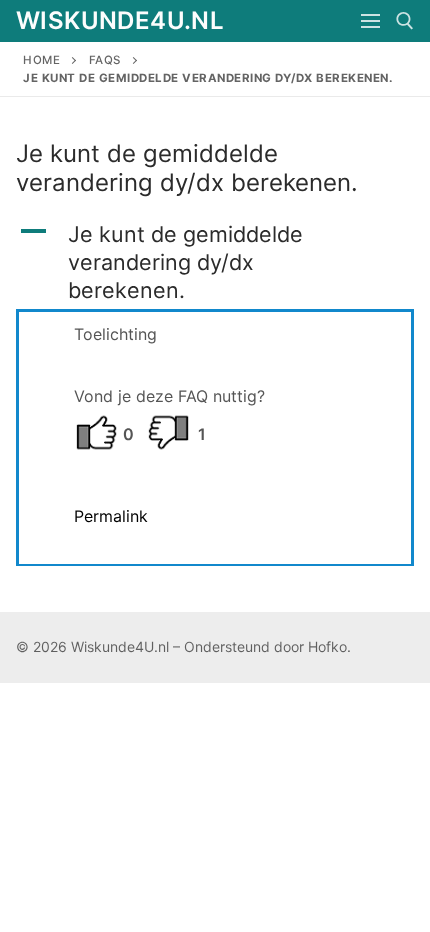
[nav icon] (370, 21)
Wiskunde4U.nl (120, 20)
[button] (215, 262)
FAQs (105, 60)
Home (41, 60)
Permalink (111, 516)
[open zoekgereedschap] (405, 21)
